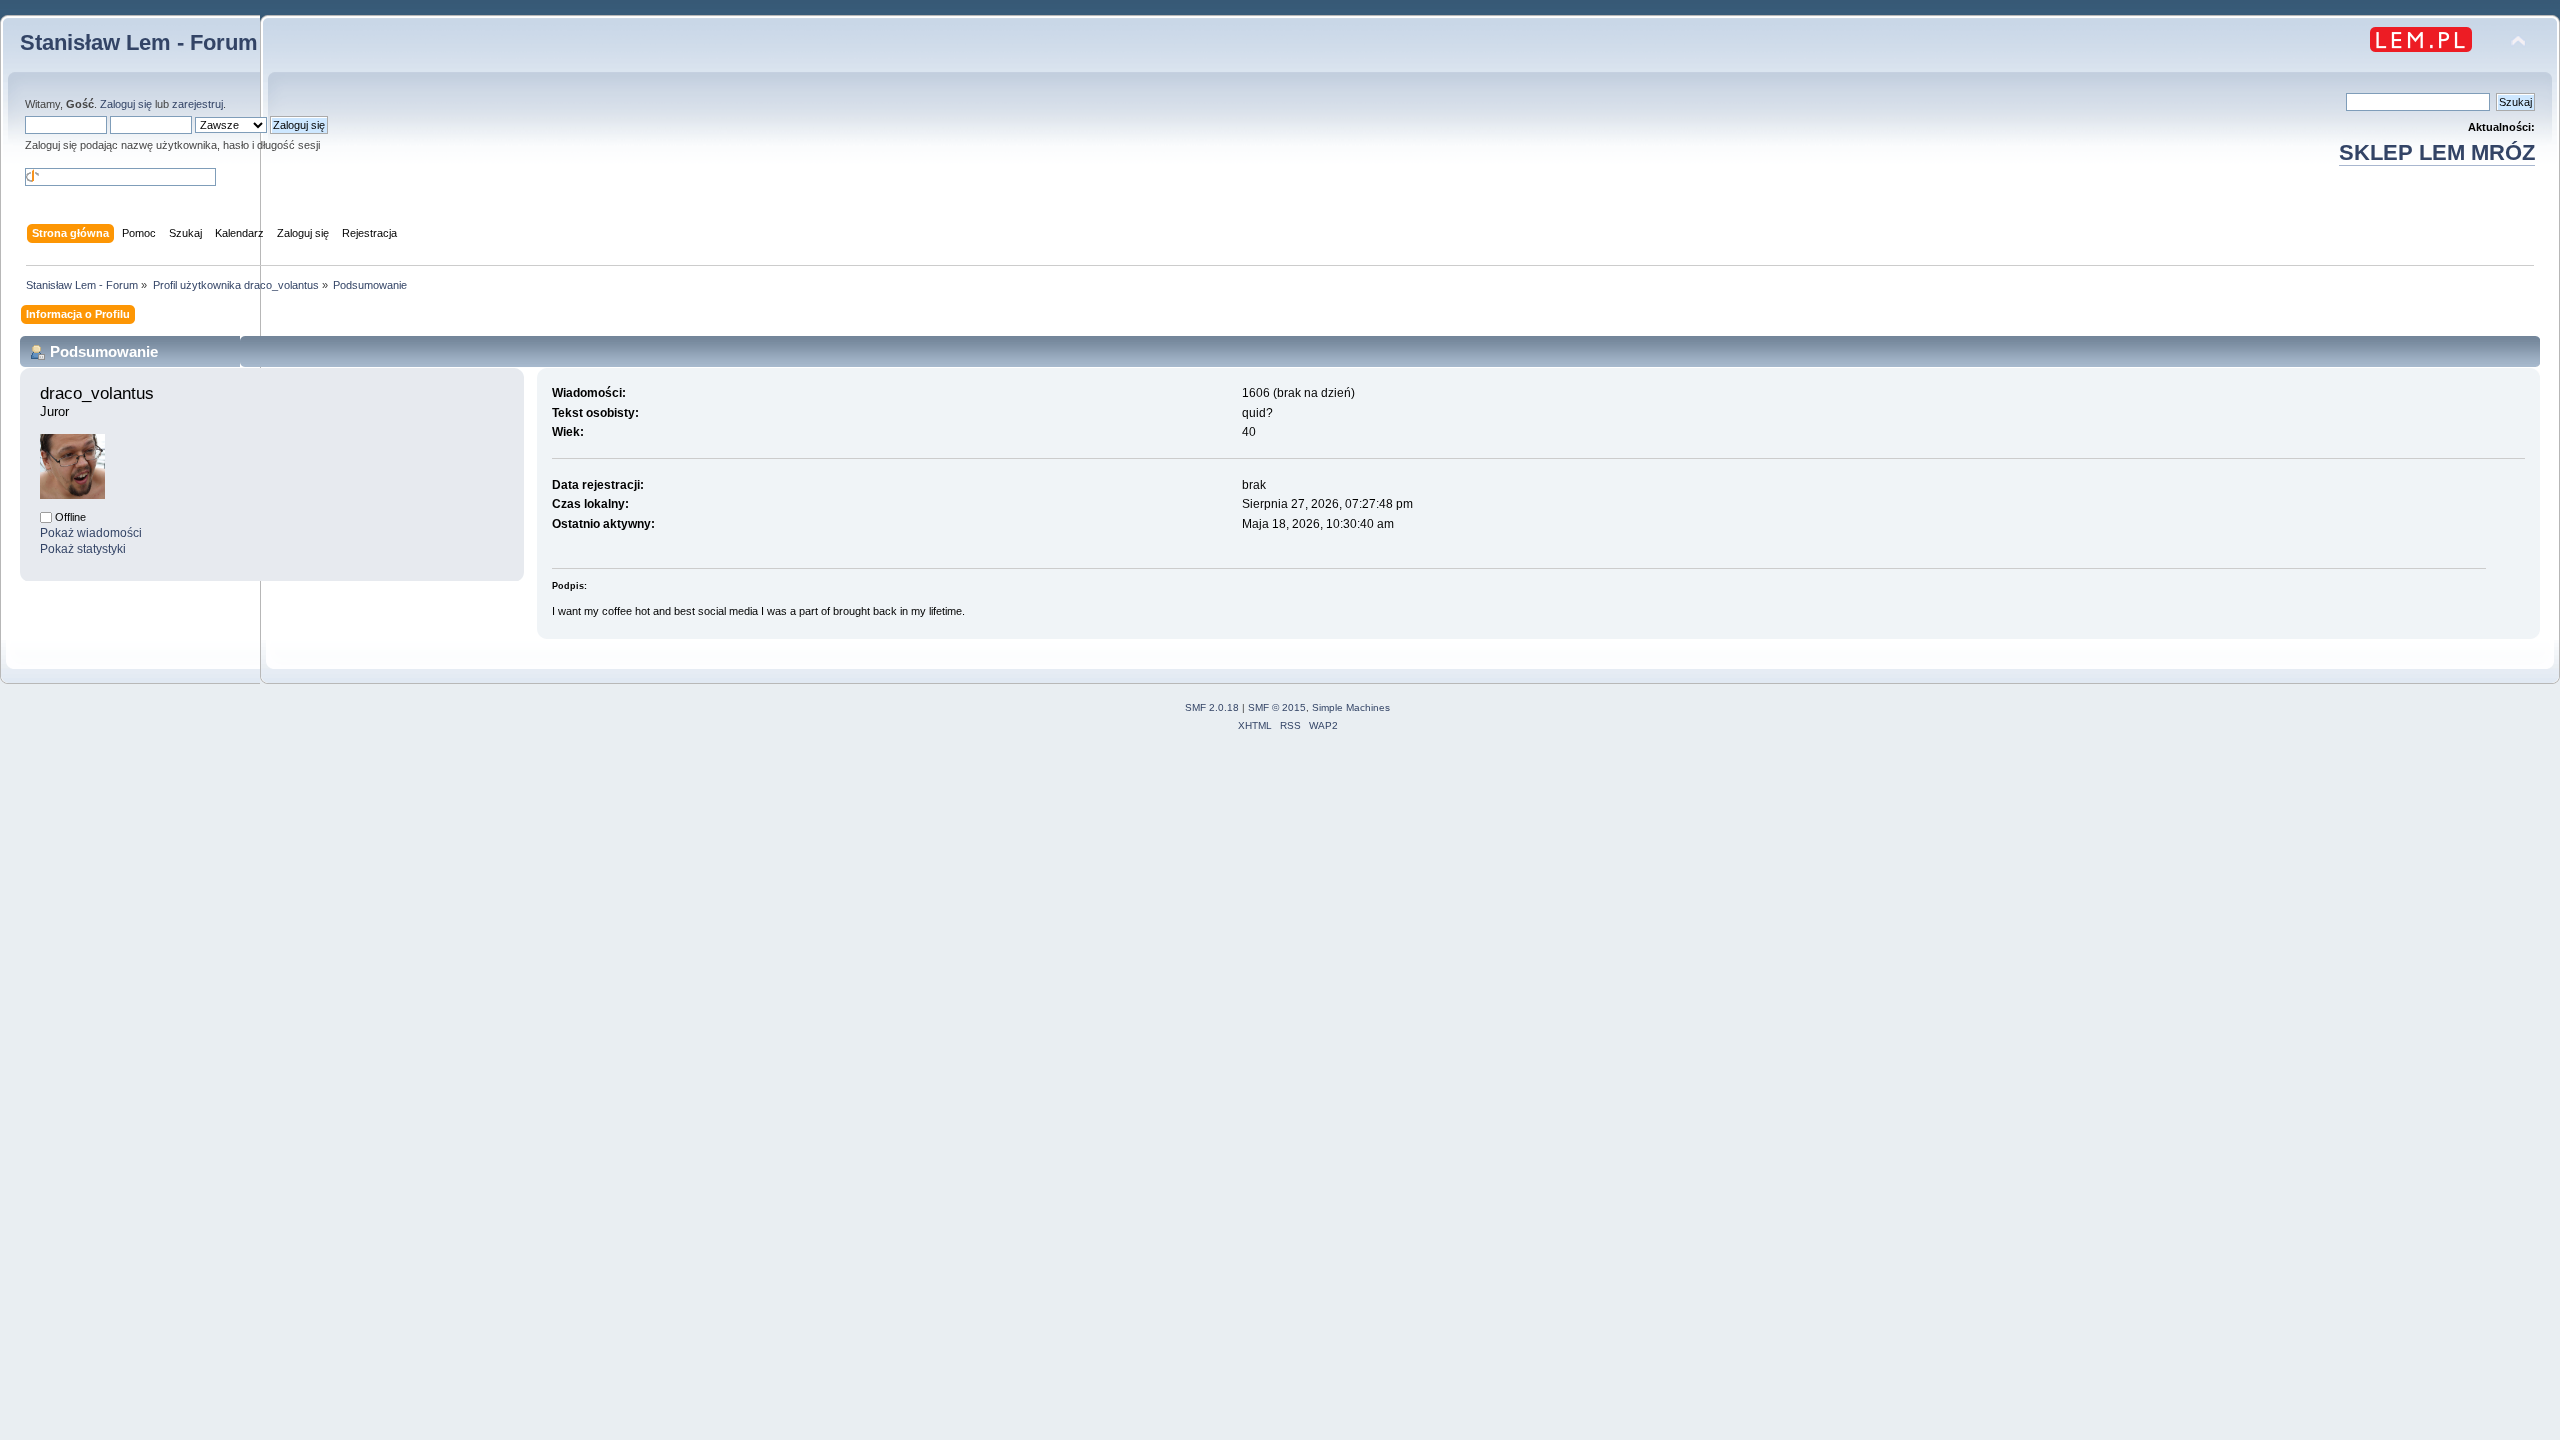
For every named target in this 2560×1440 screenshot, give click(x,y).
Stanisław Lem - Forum (139, 42)
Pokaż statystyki (83, 549)
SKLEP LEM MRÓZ (2437, 152)
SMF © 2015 (1277, 707)
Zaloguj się (126, 104)
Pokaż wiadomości (91, 533)
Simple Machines (1351, 707)
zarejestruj (197, 104)
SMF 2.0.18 (1212, 707)
